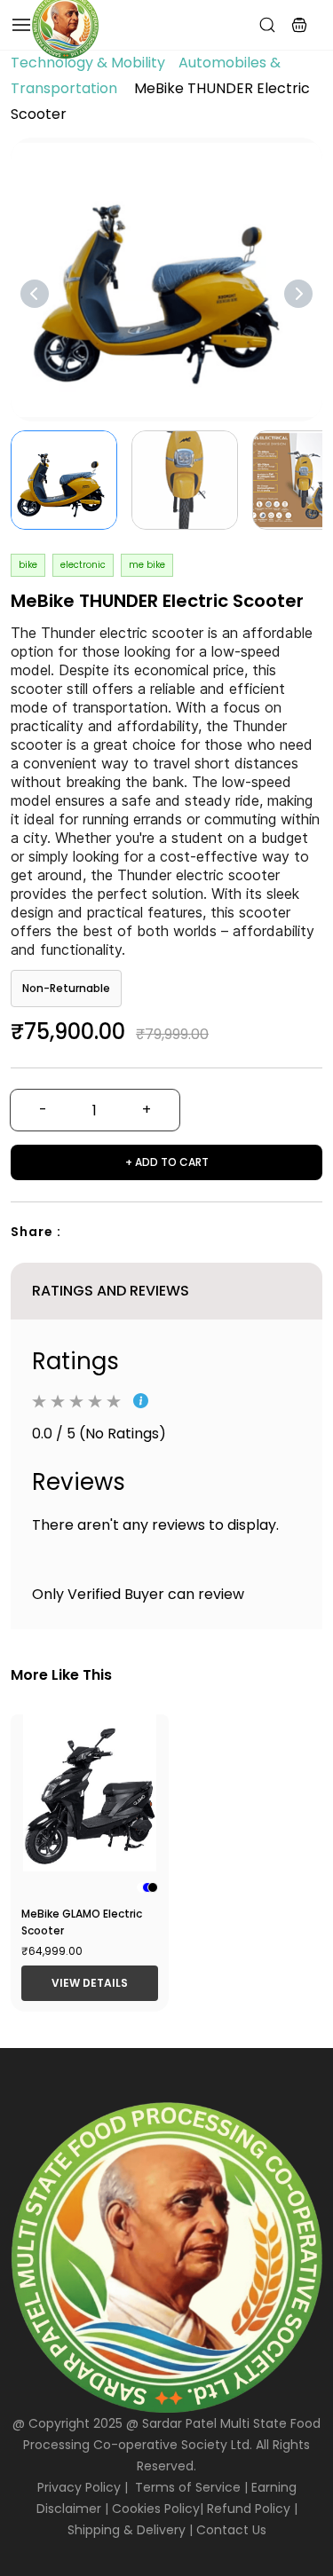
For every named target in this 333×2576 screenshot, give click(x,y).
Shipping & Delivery (127, 2530)
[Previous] (35, 294)
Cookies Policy (156, 2509)
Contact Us (231, 2530)
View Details (90, 1983)
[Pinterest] (148, 1233)
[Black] (153, 1887)
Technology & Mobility (88, 63)
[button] (299, 25)
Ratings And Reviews (111, 1291)
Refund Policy (249, 2509)
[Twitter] (116, 1233)
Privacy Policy (79, 2487)
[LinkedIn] (180, 1233)
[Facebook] (84, 1233)
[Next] (298, 294)
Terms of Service (188, 2487)
